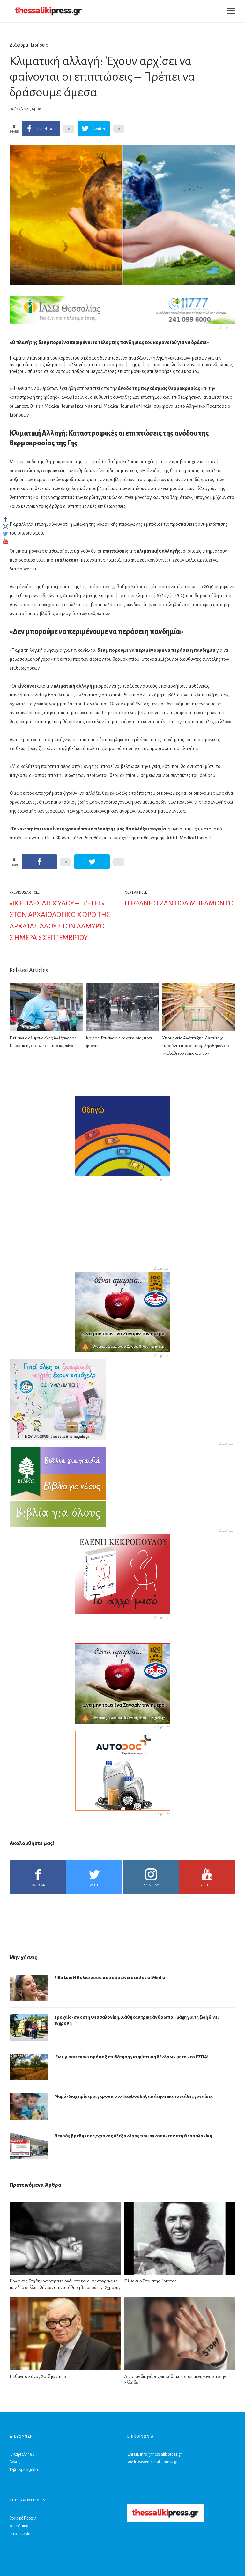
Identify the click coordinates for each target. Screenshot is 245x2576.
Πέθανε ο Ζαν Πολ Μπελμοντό (179, 903)
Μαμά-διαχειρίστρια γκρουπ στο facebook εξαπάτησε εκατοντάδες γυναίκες (134, 2096)
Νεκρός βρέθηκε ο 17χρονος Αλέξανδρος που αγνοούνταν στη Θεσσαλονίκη (133, 2136)
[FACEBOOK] (5, 519)
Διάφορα (19, 45)
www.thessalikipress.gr (158, 2462)
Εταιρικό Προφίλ (23, 2518)
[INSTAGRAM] (5, 526)
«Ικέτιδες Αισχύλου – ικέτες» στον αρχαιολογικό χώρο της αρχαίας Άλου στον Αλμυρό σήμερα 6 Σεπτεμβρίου (60, 920)
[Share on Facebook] (39, 862)
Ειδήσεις (39, 45)
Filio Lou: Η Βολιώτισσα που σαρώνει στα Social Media (110, 1978)
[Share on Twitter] (92, 862)
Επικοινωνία (20, 2534)
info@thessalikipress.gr (161, 2454)
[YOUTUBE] (5, 541)
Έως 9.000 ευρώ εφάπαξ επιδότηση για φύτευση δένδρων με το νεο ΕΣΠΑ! (131, 2057)
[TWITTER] (5, 534)
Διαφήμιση (19, 2526)
